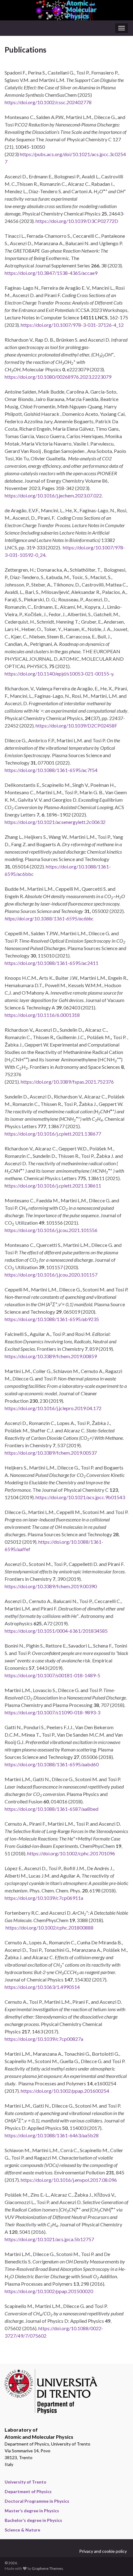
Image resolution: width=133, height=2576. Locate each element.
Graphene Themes (47, 2568)
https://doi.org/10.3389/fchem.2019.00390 (51, 1586)
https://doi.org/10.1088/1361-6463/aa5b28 (52, 2135)
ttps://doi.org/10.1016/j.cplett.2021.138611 (54, 1186)
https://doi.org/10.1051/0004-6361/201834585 (56, 1631)
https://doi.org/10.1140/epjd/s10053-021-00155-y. (59, 674)
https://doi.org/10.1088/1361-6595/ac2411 (51, 963)
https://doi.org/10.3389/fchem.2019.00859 (51, 1356)
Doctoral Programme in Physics (37, 2501)
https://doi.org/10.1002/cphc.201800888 (49, 1928)
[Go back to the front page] (66, 10)
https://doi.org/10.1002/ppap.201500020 (49, 2291)
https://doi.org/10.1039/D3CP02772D (77, 221)
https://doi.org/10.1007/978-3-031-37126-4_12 (72, 325)
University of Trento (26, 2482)
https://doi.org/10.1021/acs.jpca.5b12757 (49, 2239)
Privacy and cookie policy (103, 2551)
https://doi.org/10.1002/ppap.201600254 (65, 2091)
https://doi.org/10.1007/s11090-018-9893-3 (52, 1712)
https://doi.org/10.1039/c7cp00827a (44, 2039)
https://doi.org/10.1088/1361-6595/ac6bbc (49, 918)
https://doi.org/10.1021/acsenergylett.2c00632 (55, 822)
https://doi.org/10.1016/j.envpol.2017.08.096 (69, 2180)
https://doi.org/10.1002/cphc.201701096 (71, 1853)
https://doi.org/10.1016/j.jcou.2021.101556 (51, 1230)
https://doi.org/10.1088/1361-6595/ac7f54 (51, 770)
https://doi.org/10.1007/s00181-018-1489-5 (52, 1675)
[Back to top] (119, 2562)
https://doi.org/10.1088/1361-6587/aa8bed (51, 1809)
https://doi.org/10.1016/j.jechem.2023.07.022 (53, 495)
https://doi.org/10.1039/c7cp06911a (44, 1898)
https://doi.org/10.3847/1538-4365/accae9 (51, 273)
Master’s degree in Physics (32, 2511)
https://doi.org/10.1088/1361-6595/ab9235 (52, 1319)
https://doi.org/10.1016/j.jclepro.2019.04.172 (53, 1408)
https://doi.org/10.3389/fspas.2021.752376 (67, 1082)
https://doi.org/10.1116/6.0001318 (42, 1015)
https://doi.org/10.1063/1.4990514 (42, 1987)
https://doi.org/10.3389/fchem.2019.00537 (51, 1453)
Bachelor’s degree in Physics (33, 2520)
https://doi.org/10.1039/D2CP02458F (76, 725)
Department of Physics (28, 2491)
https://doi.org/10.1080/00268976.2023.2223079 (58, 377)
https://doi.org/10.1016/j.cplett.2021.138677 (53, 1134)
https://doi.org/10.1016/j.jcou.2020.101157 (51, 1275)
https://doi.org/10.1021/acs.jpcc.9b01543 (80, 1497)
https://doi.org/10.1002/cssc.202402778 (48, 102)
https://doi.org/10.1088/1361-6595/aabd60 (52, 1764)
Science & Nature (22, 2530)
